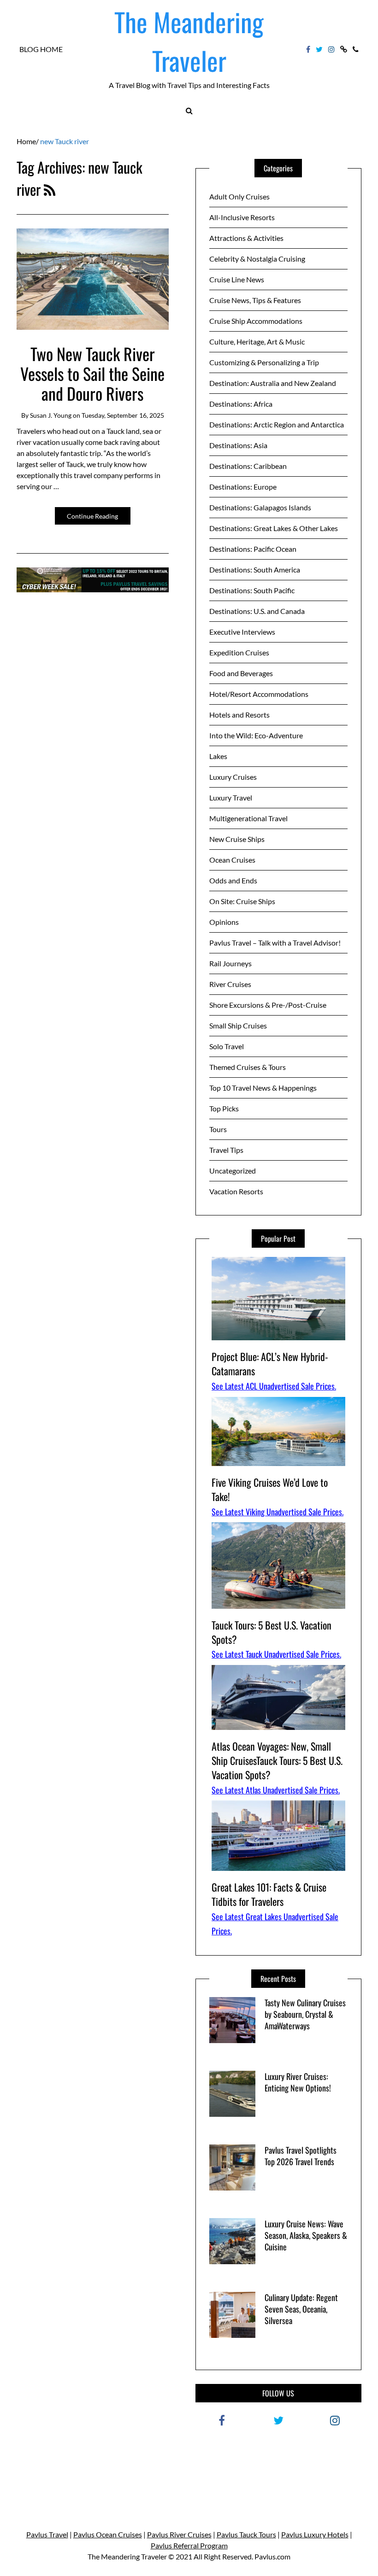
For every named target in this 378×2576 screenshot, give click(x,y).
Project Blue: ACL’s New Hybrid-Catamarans (270, 1364)
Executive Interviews (242, 632)
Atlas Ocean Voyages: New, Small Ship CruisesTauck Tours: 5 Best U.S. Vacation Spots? (277, 1760)
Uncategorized (233, 1171)
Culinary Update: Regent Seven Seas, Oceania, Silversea (301, 2309)
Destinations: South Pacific (252, 590)
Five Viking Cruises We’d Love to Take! (270, 1489)
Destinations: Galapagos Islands (260, 507)
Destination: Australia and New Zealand (273, 383)
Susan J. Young (51, 415)
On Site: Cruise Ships (242, 901)
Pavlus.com (272, 2556)
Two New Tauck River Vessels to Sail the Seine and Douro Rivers (92, 373)
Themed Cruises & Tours (248, 1067)
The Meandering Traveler (189, 41)
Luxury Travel (231, 797)
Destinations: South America (255, 570)
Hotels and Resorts (239, 715)
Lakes (218, 756)
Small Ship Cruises (238, 1025)
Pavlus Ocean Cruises (108, 2534)
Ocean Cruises (232, 860)
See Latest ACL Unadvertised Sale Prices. (274, 1386)
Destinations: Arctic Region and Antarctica (277, 424)
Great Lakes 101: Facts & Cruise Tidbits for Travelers (269, 1894)
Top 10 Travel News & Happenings (263, 1088)
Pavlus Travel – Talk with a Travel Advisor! (275, 943)
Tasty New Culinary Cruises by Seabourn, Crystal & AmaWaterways (305, 2014)
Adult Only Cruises (239, 196)
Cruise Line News (237, 279)
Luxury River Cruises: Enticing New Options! (298, 2082)
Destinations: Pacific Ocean (253, 549)
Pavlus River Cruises (179, 2534)
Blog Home (41, 49)
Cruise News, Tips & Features (255, 300)
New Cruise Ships (237, 839)
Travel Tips (226, 1150)
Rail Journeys (230, 963)
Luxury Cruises (233, 777)
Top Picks (224, 1108)
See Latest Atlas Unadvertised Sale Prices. (276, 1790)
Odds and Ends (233, 880)
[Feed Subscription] (50, 189)
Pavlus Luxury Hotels (315, 2534)
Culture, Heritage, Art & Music (257, 342)
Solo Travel (227, 1046)
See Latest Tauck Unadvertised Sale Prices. (276, 1654)
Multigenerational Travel (248, 818)
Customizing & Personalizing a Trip (264, 362)
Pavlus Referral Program (189, 2545)
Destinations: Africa (241, 404)
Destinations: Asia (238, 445)
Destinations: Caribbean (248, 466)
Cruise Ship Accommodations (256, 321)
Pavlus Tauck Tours (246, 2534)
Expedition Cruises (239, 652)
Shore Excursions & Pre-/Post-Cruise (268, 1005)
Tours (218, 1129)
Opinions (224, 922)
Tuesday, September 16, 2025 (123, 415)
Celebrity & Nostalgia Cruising (257, 259)
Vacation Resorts (236, 1191)
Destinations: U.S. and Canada (257, 611)
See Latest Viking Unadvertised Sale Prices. (278, 1512)
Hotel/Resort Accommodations (259, 694)
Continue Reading (92, 516)
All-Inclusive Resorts (242, 217)
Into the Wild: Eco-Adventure (256, 735)
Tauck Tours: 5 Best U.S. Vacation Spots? (272, 1632)
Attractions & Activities (246, 238)
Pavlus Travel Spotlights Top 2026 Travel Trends (301, 2156)
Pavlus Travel (47, 2534)
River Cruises (230, 984)
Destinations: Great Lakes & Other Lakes (274, 528)
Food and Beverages (241, 673)
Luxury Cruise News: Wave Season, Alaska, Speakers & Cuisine (306, 2235)
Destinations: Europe (243, 487)
